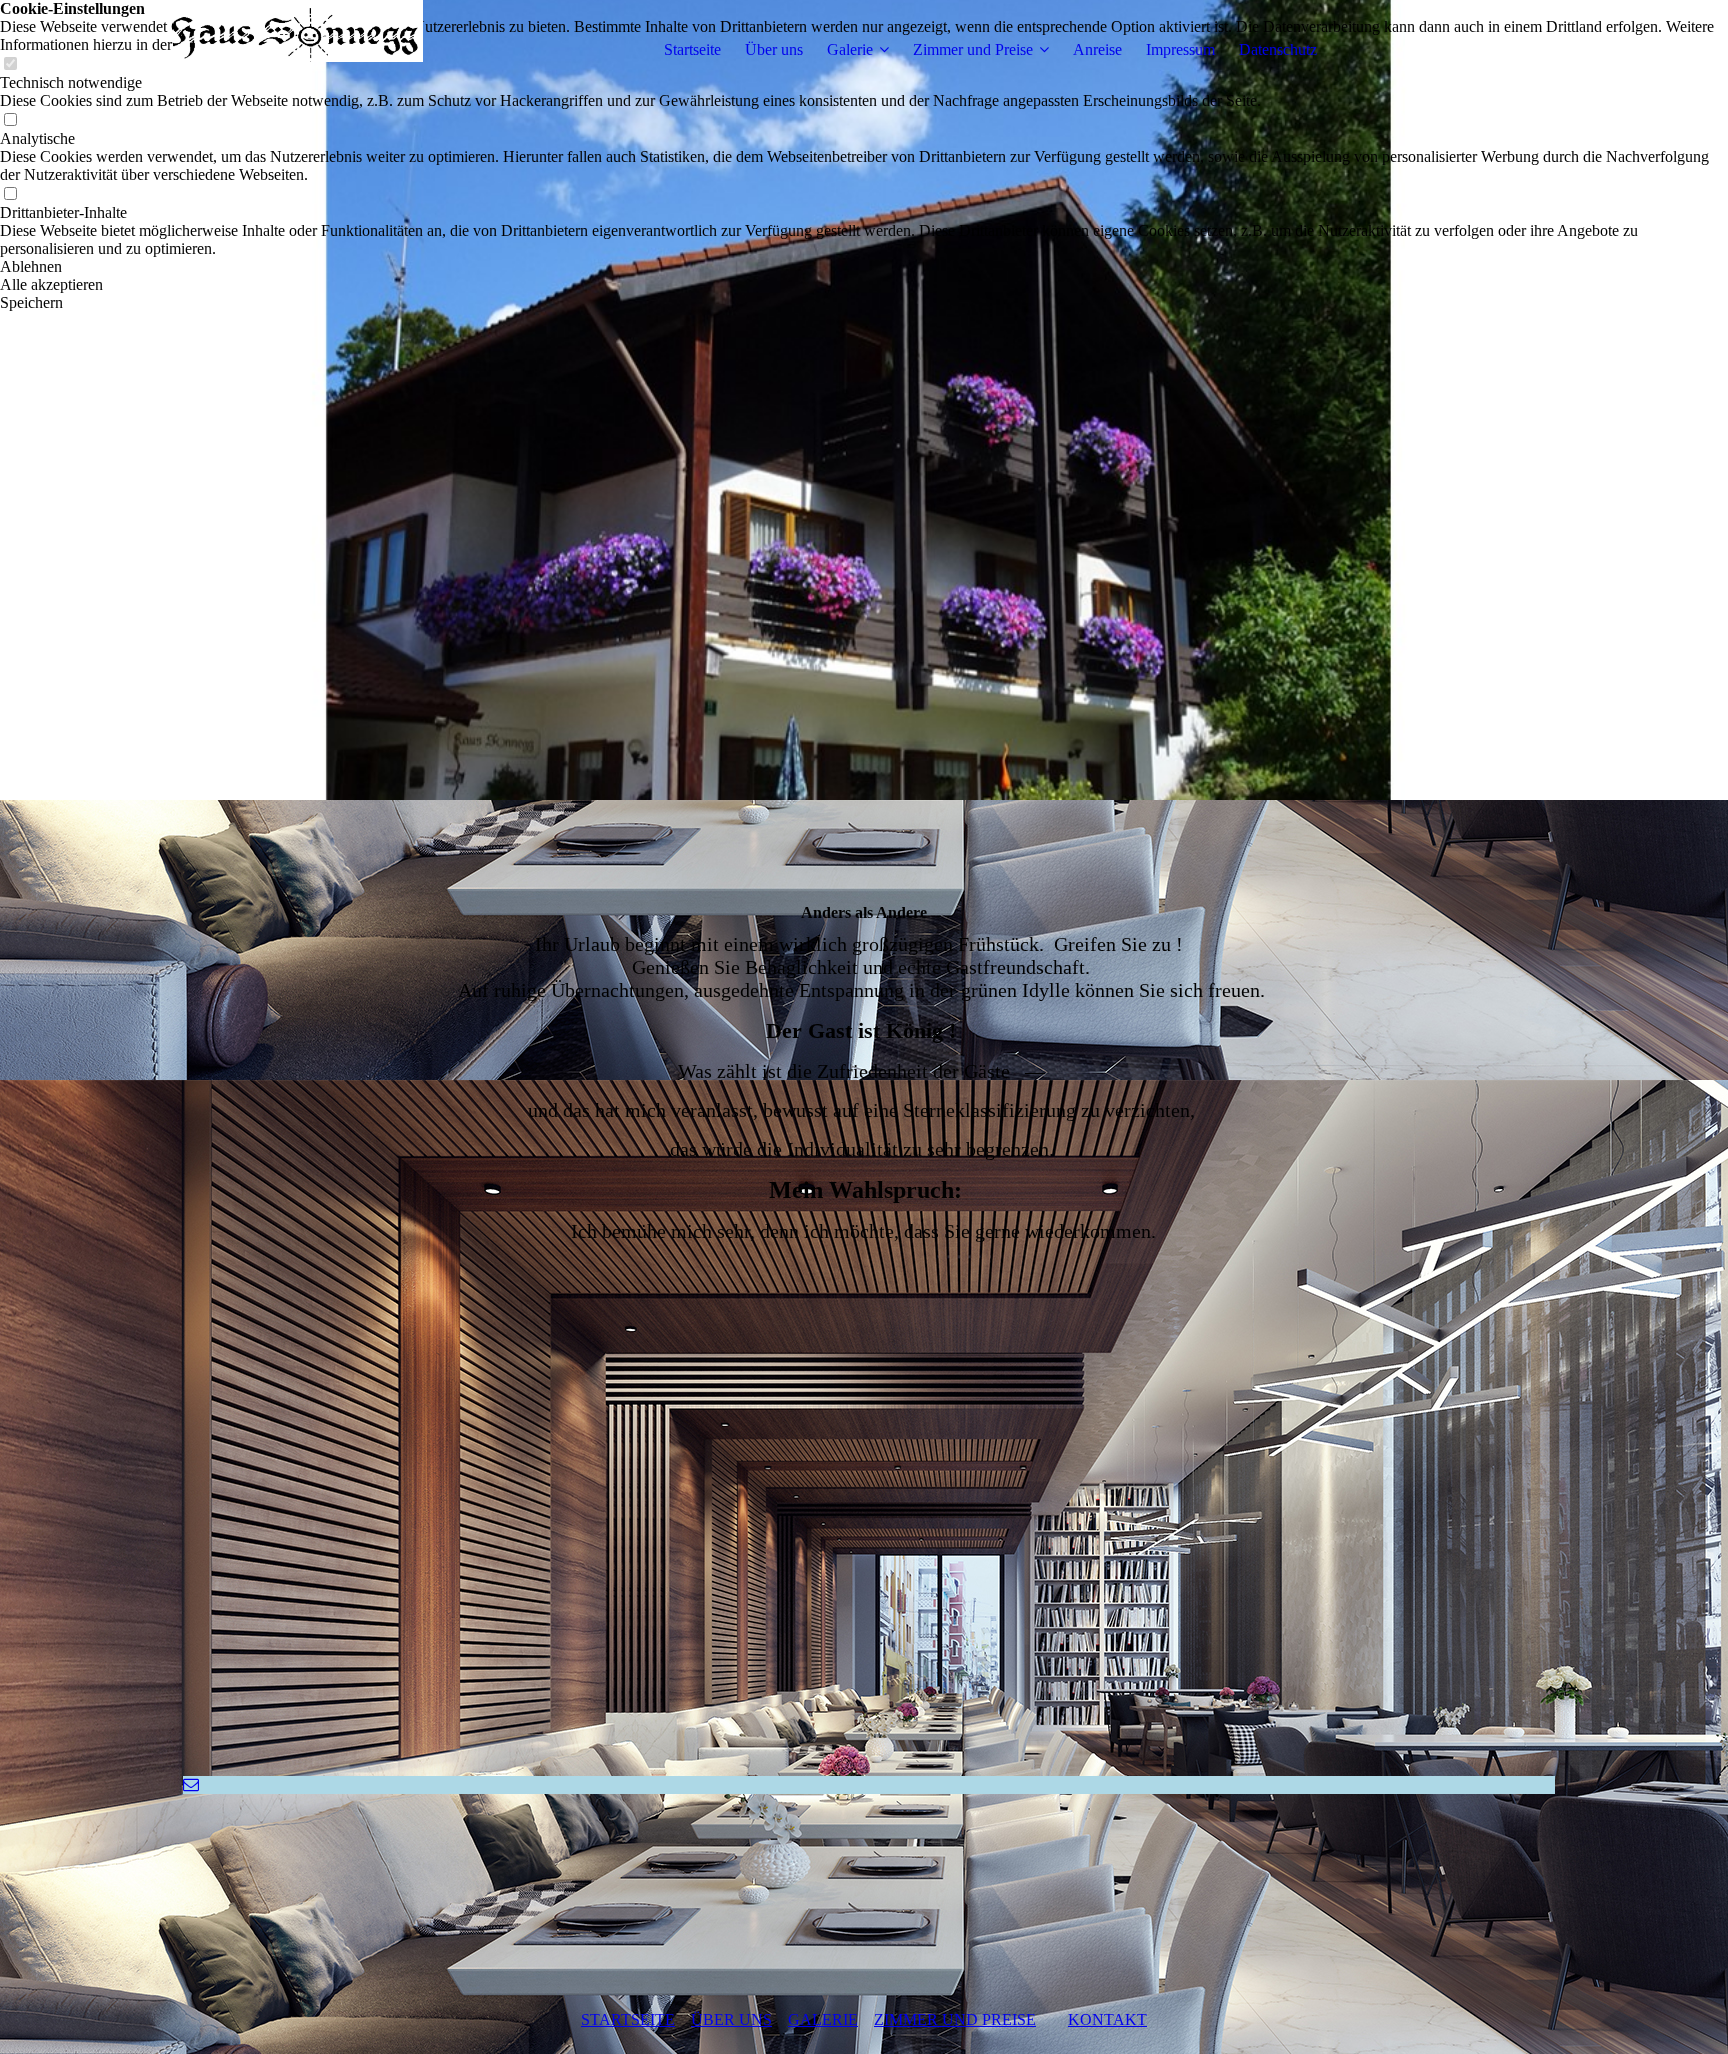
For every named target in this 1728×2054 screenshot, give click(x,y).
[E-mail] (191, 1784)
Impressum (1180, 49)
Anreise (1097, 49)
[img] (298, 50)
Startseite (692, 49)
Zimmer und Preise (973, 49)
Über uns (774, 49)
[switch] (10, 120)
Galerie (850, 49)
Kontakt (1107, 2019)
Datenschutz (1278, 49)
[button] (864, 267)
